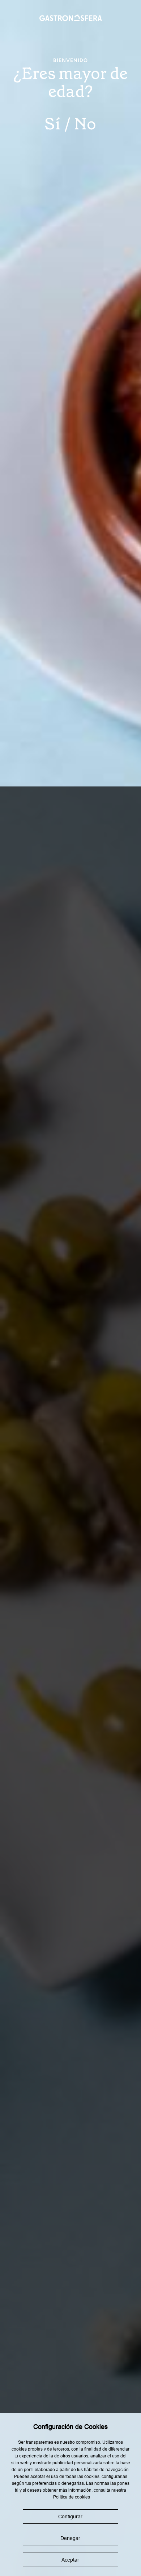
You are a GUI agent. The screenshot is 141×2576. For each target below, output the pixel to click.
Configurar (70, 2517)
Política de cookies (72, 2497)
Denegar (70, 2538)
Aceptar (70, 2560)
